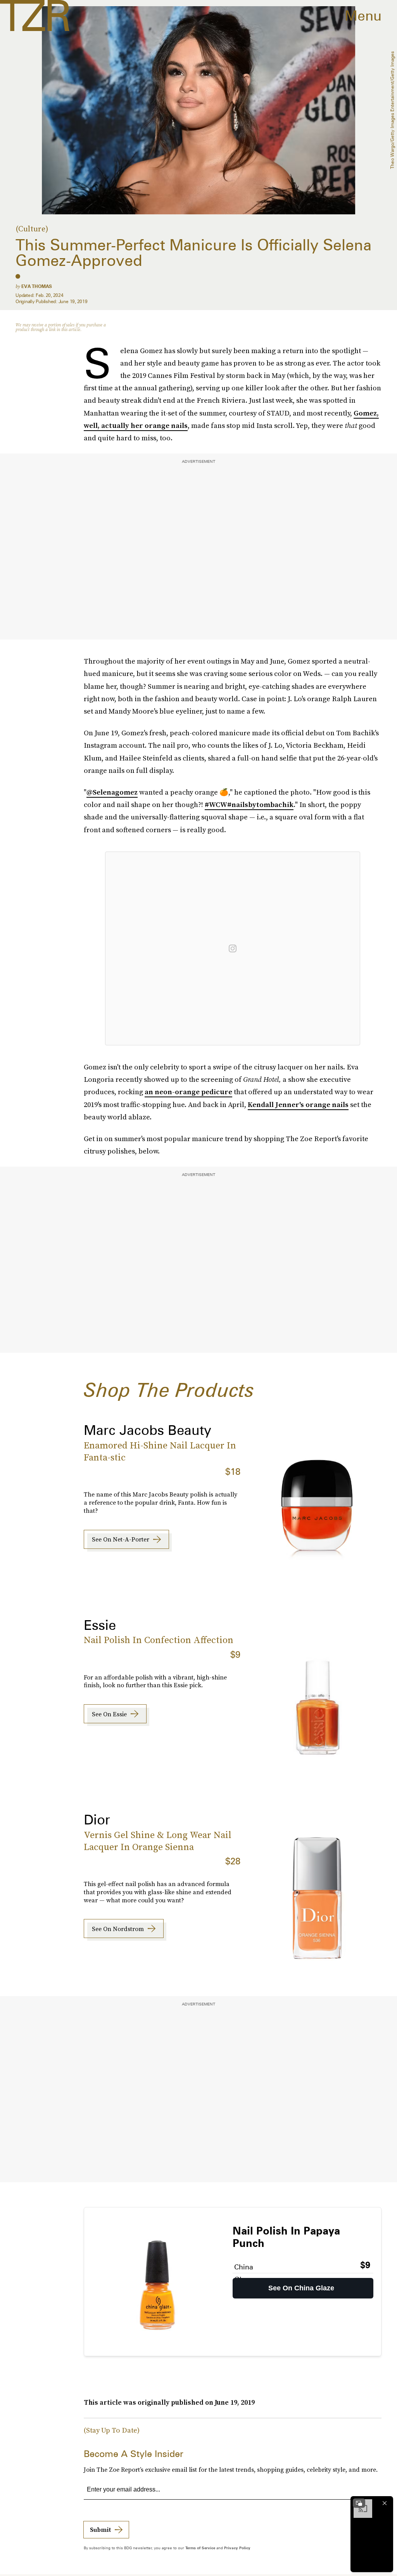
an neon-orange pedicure (188, 1092)
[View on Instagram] (233, 948)
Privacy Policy (237, 2548)
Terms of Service (200, 2548)
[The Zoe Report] (35, 16)
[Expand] (359, 2503)
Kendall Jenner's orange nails (298, 1104)
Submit (100, 2529)
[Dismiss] (385, 2503)
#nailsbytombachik (260, 804)
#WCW (216, 804)
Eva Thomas (37, 286)
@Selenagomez (112, 792)
